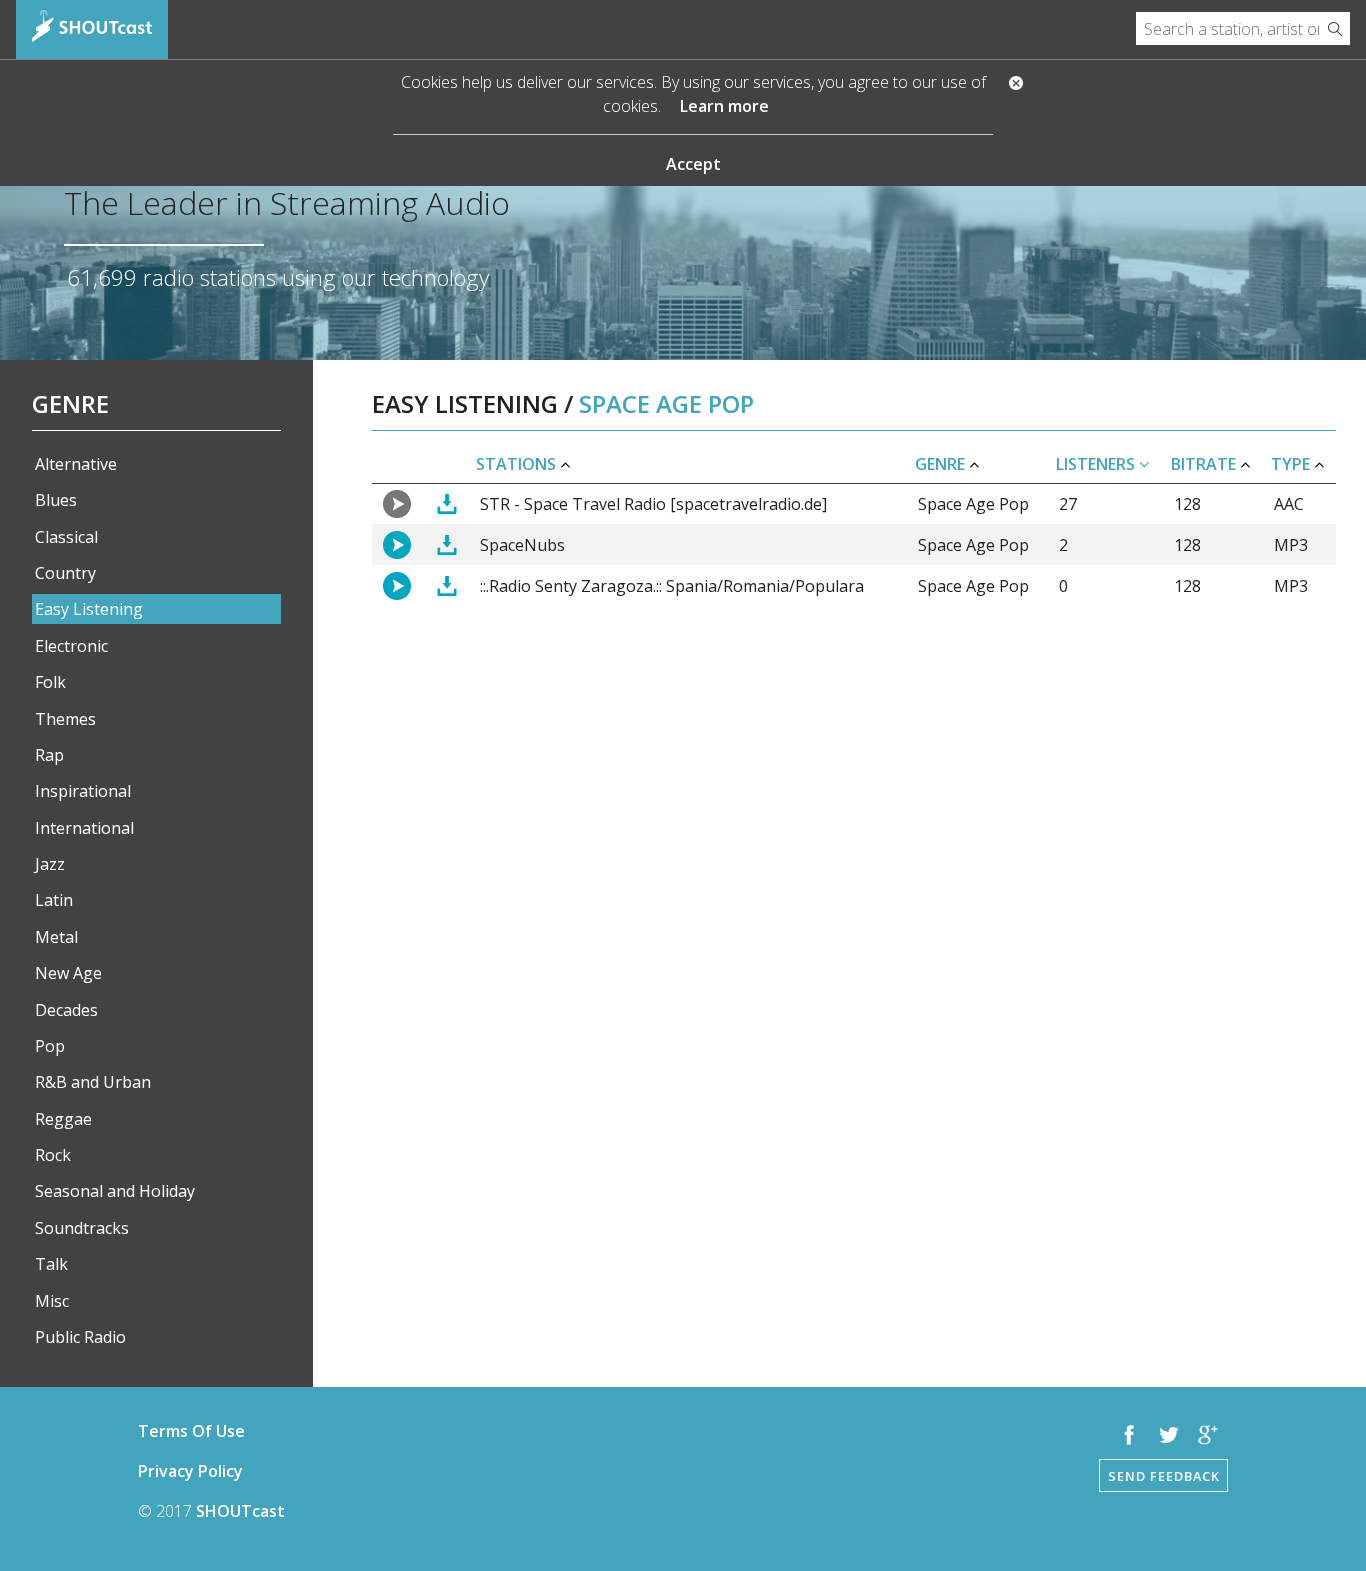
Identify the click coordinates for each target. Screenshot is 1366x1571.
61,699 (102, 277)
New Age (68, 973)
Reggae (63, 1119)
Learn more (724, 106)
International (84, 828)
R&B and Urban (93, 1082)
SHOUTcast (240, 1511)
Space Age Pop (973, 504)
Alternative (76, 464)
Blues (56, 500)
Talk (51, 1264)
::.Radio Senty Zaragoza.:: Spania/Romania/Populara (672, 586)
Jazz (50, 864)
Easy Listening (89, 609)
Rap (49, 755)
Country (65, 573)
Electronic (71, 646)
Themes (65, 719)
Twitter (1169, 1435)
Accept (693, 164)
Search (1334, 28)
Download (446, 504)
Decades (66, 1010)
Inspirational (83, 791)
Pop (50, 1046)
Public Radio (80, 1337)
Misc (52, 1301)
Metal (56, 937)
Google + (1208, 1435)
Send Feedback (1164, 1476)
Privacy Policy (190, 1471)
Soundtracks (82, 1228)
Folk (50, 682)
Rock (53, 1155)
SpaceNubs (522, 545)
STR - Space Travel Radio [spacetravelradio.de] (653, 504)
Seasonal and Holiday (115, 1191)
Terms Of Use (191, 1431)
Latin (54, 900)
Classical (66, 537)
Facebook (1130, 1435)
